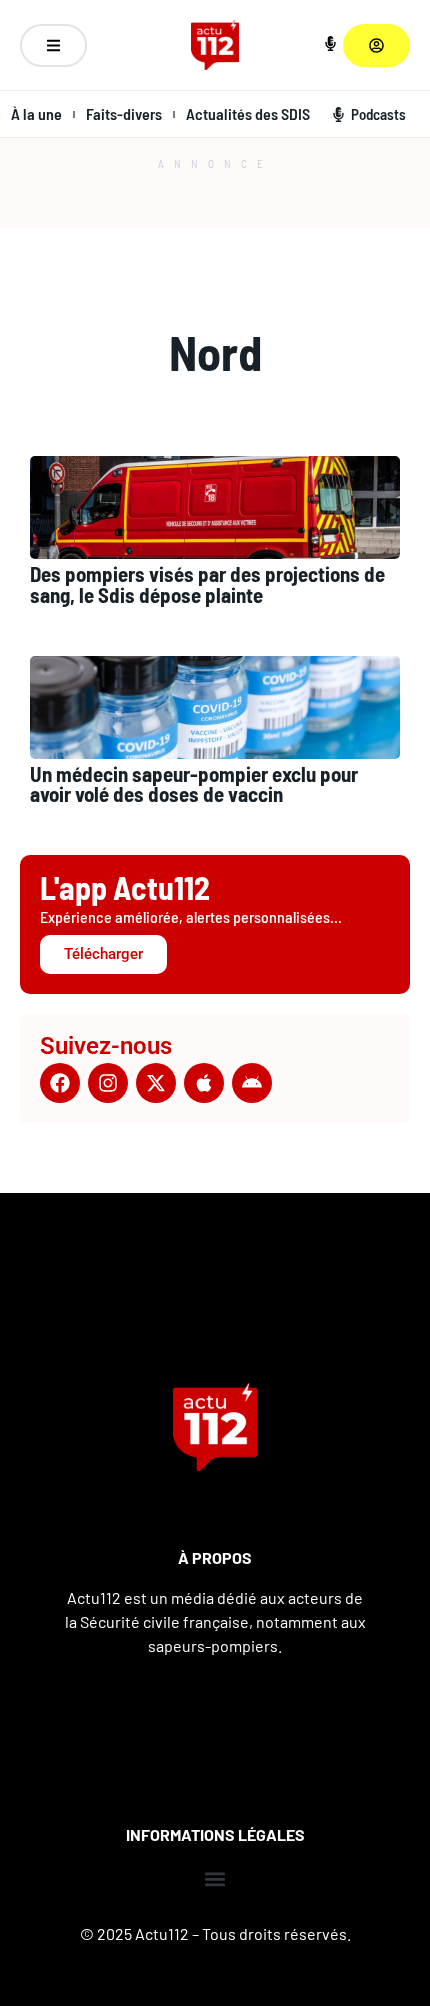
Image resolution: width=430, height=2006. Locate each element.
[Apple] (204, 1083)
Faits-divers (124, 113)
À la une (36, 113)
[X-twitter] (156, 1083)
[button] (215, 1879)
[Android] (252, 1083)
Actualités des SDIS (248, 113)
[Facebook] (60, 1083)
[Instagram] (108, 1083)
